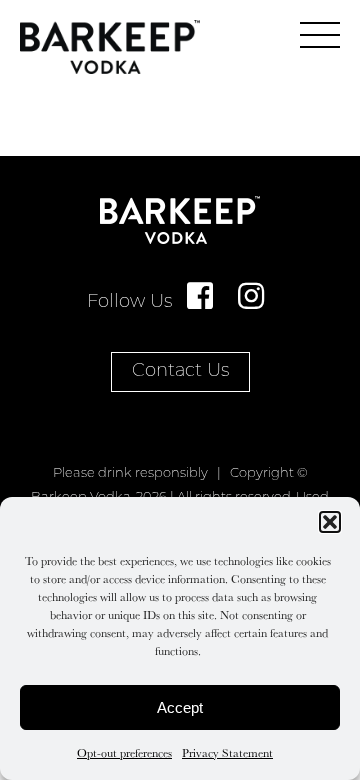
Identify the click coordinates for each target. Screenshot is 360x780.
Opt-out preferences (124, 752)
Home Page (110, 47)
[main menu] (320, 35)
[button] (330, 522)
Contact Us (180, 372)
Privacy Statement (227, 752)
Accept (180, 707)
